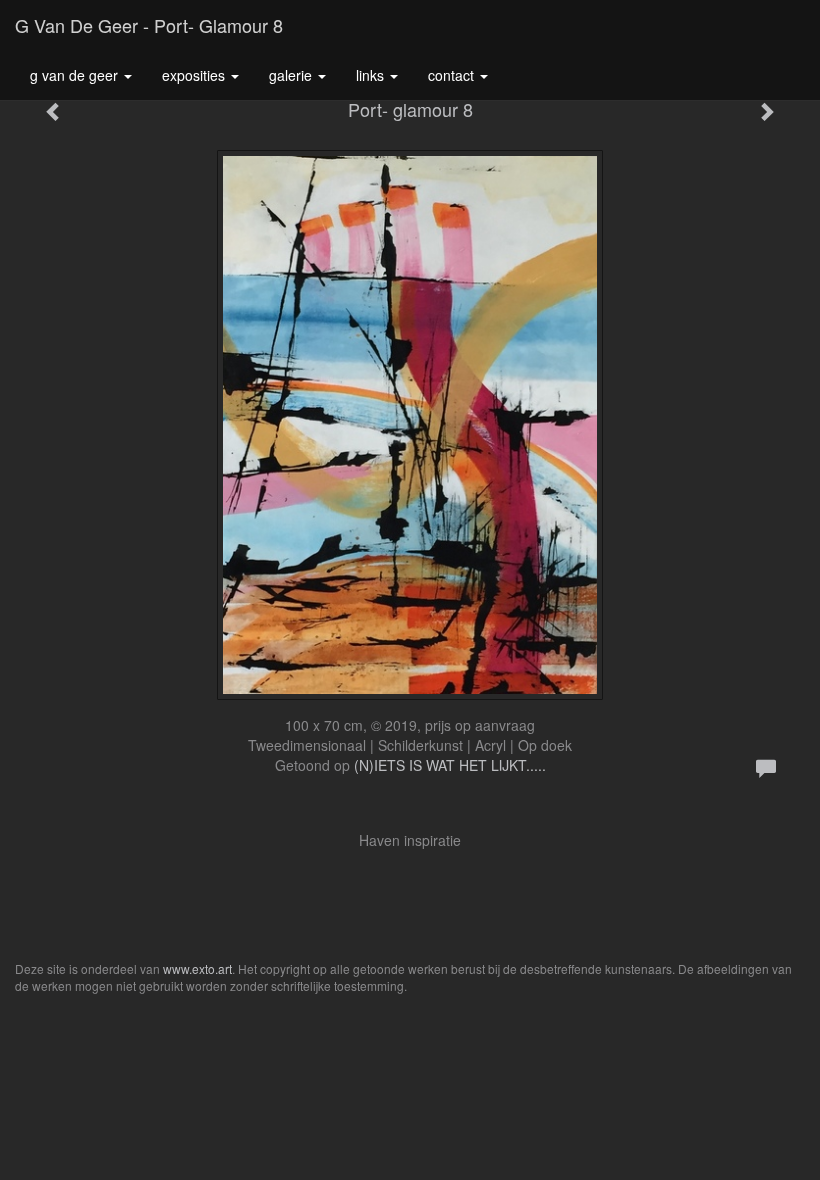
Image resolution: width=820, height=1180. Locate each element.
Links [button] (372, 75)
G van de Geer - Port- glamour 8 (149, 25)
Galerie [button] (292, 75)
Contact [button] (453, 75)
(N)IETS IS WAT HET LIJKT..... (450, 765)
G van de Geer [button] (76, 75)
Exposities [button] (195, 75)
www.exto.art (197, 968)
